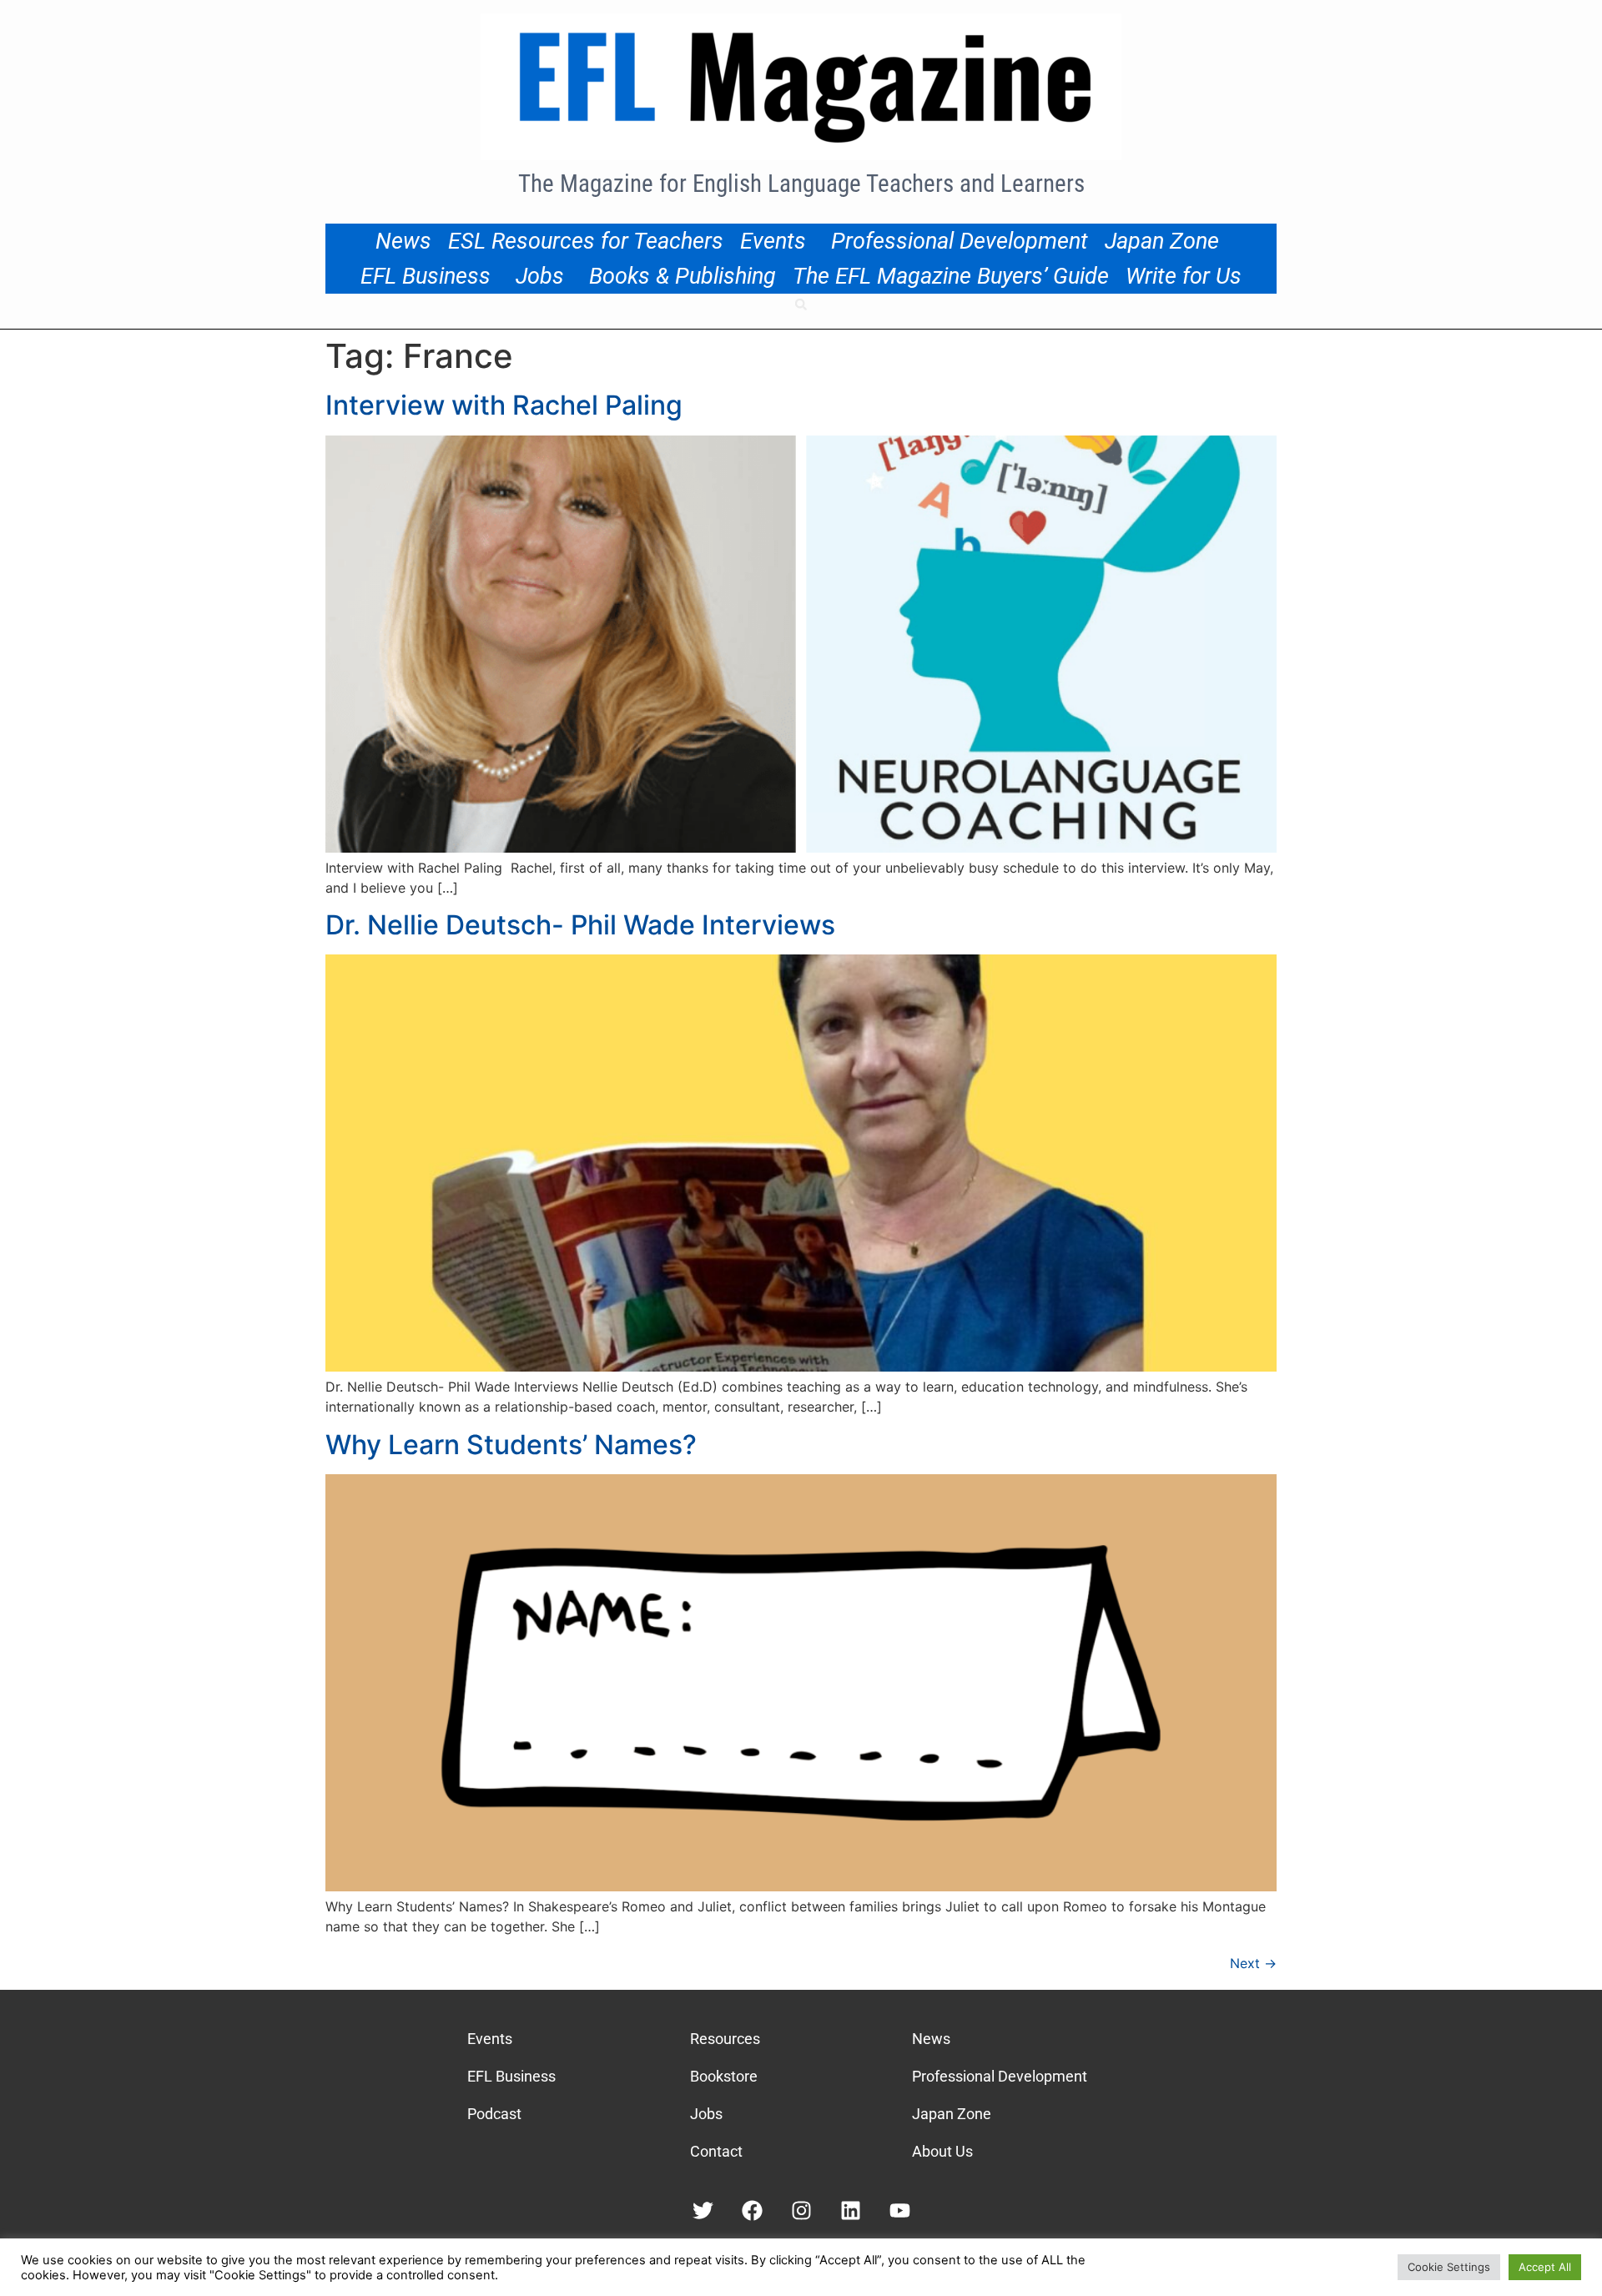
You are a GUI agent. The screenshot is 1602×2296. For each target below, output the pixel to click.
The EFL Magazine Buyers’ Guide (951, 276)
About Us (942, 2151)
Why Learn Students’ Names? (511, 1445)
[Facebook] (752, 2210)
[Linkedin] (851, 2210)
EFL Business (426, 276)
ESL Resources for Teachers (586, 241)
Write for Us (1184, 276)
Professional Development (960, 241)
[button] (801, 305)
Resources (725, 2039)
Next (1253, 1963)
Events (773, 241)
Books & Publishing (683, 276)
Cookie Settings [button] (1449, 2267)
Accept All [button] (1545, 2267)
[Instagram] (801, 2210)
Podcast (494, 2114)
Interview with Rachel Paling (504, 405)
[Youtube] (900, 2210)
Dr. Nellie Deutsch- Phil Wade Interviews (580, 925)
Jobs (540, 276)
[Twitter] (703, 2210)
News (403, 241)
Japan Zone (1162, 241)
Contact (716, 2151)
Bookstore (724, 2076)
